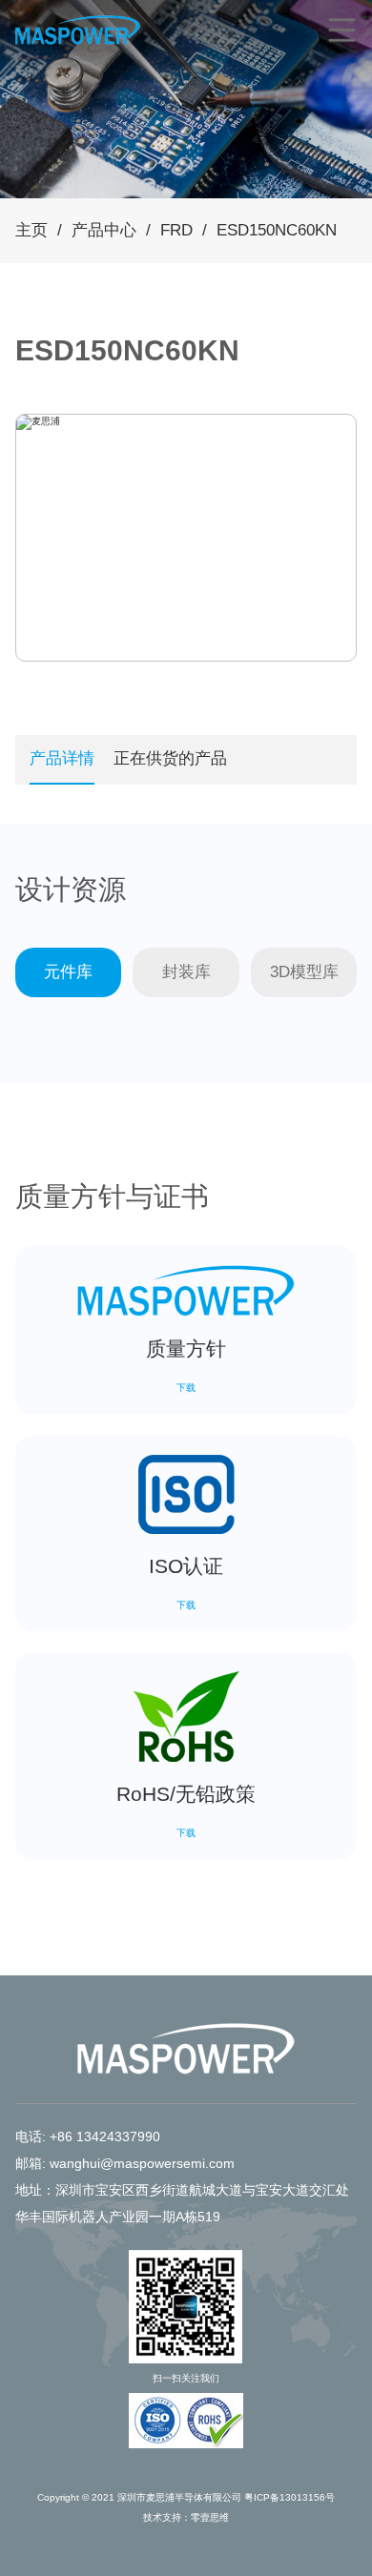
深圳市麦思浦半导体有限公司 (179, 2497)
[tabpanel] (38, 422)
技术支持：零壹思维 (186, 2517)
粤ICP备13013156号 (289, 2497)
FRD (176, 230)
